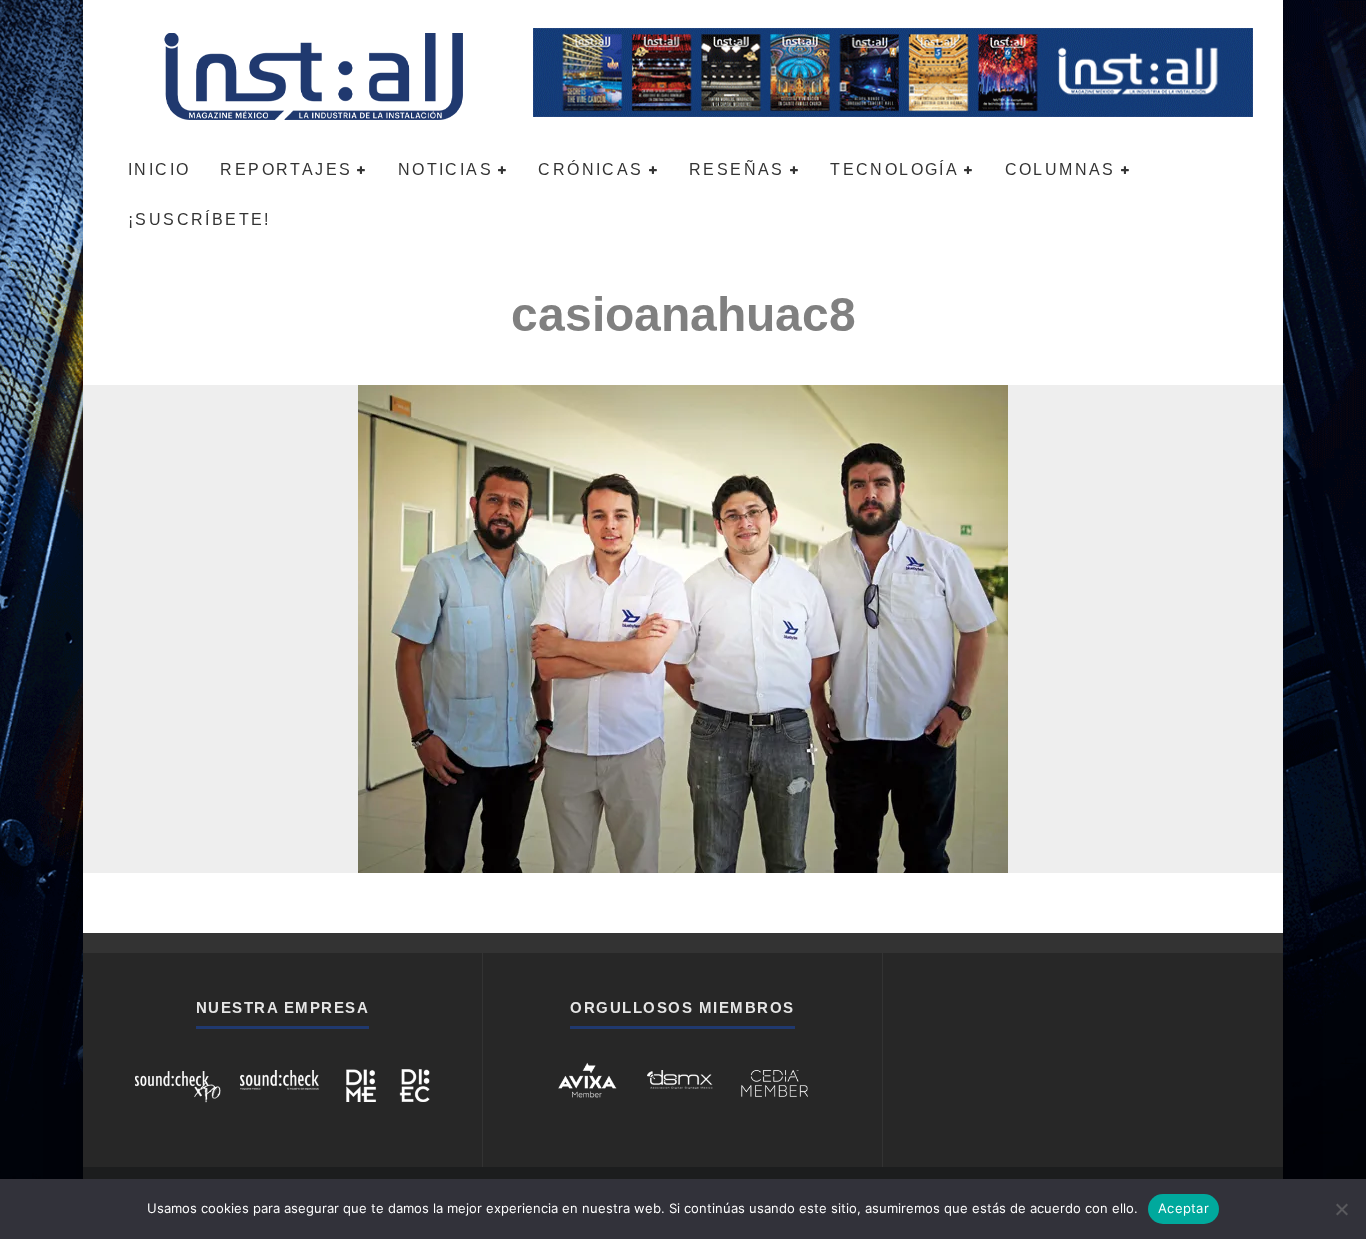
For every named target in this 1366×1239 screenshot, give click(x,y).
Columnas (1060, 169)
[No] (1341, 1209)
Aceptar (1183, 1208)
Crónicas (590, 169)
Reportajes (286, 169)
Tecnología (894, 169)
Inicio (159, 169)
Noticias (445, 169)
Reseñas (737, 169)
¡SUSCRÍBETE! (199, 219)
